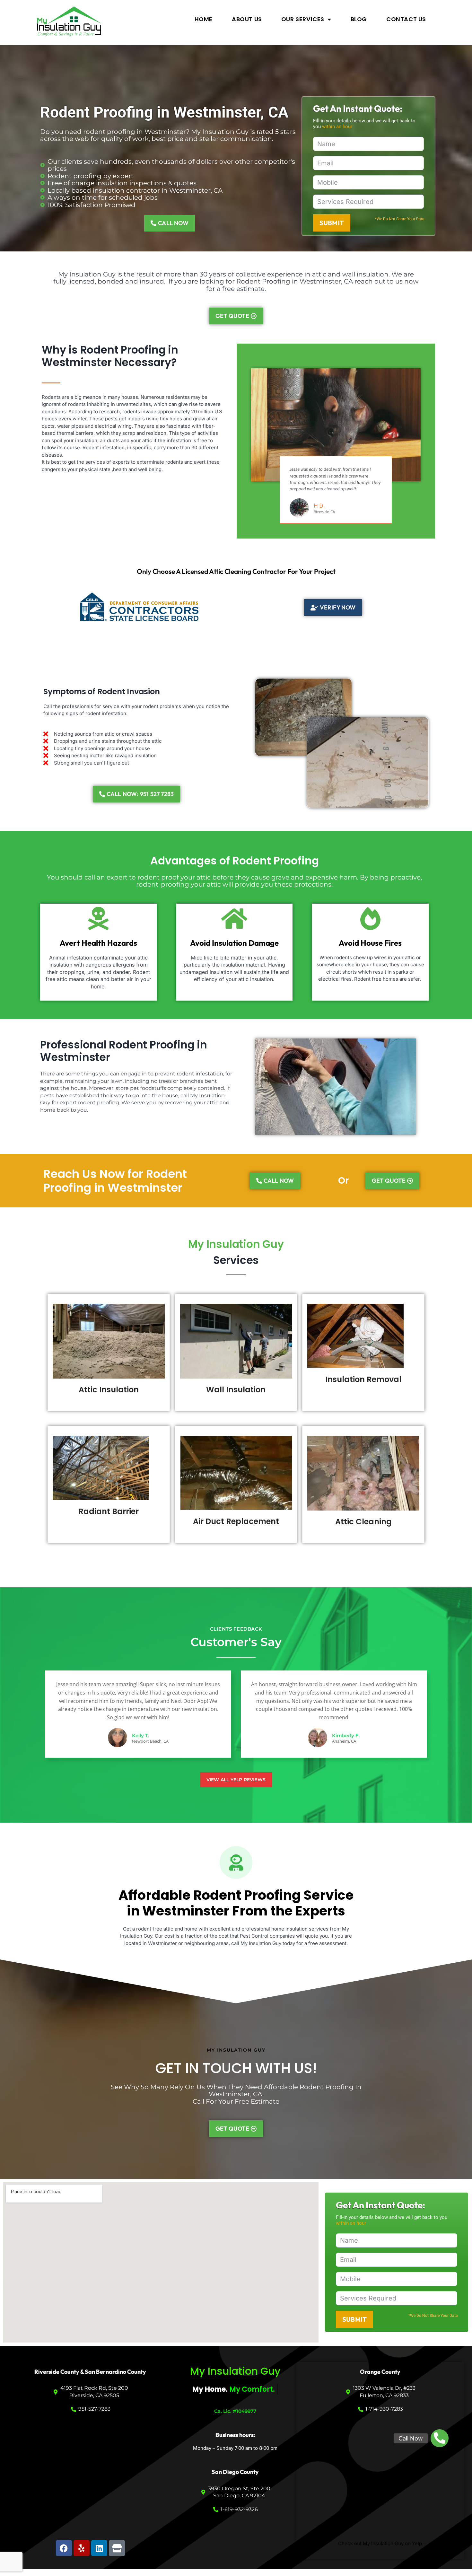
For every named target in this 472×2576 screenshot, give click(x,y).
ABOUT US (247, 19)
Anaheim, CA (344, 1741)
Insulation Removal (363, 1379)
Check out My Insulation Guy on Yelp (380, 2543)
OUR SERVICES (303, 19)
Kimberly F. (346, 1735)
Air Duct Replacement (236, 1521)
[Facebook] (64, 2548)
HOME (204, 19)
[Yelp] (82, 2548)
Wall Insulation (236, 1390)
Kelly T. (141, 1735)
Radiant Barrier (109, 1511)
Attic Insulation (109, 1390)
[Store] (117, 2548)
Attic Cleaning (363, 1522)
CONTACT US (406, 19)
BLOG (359, 19)
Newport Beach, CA (150, 1741)
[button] (440, 2438)
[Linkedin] (99, 2548)
